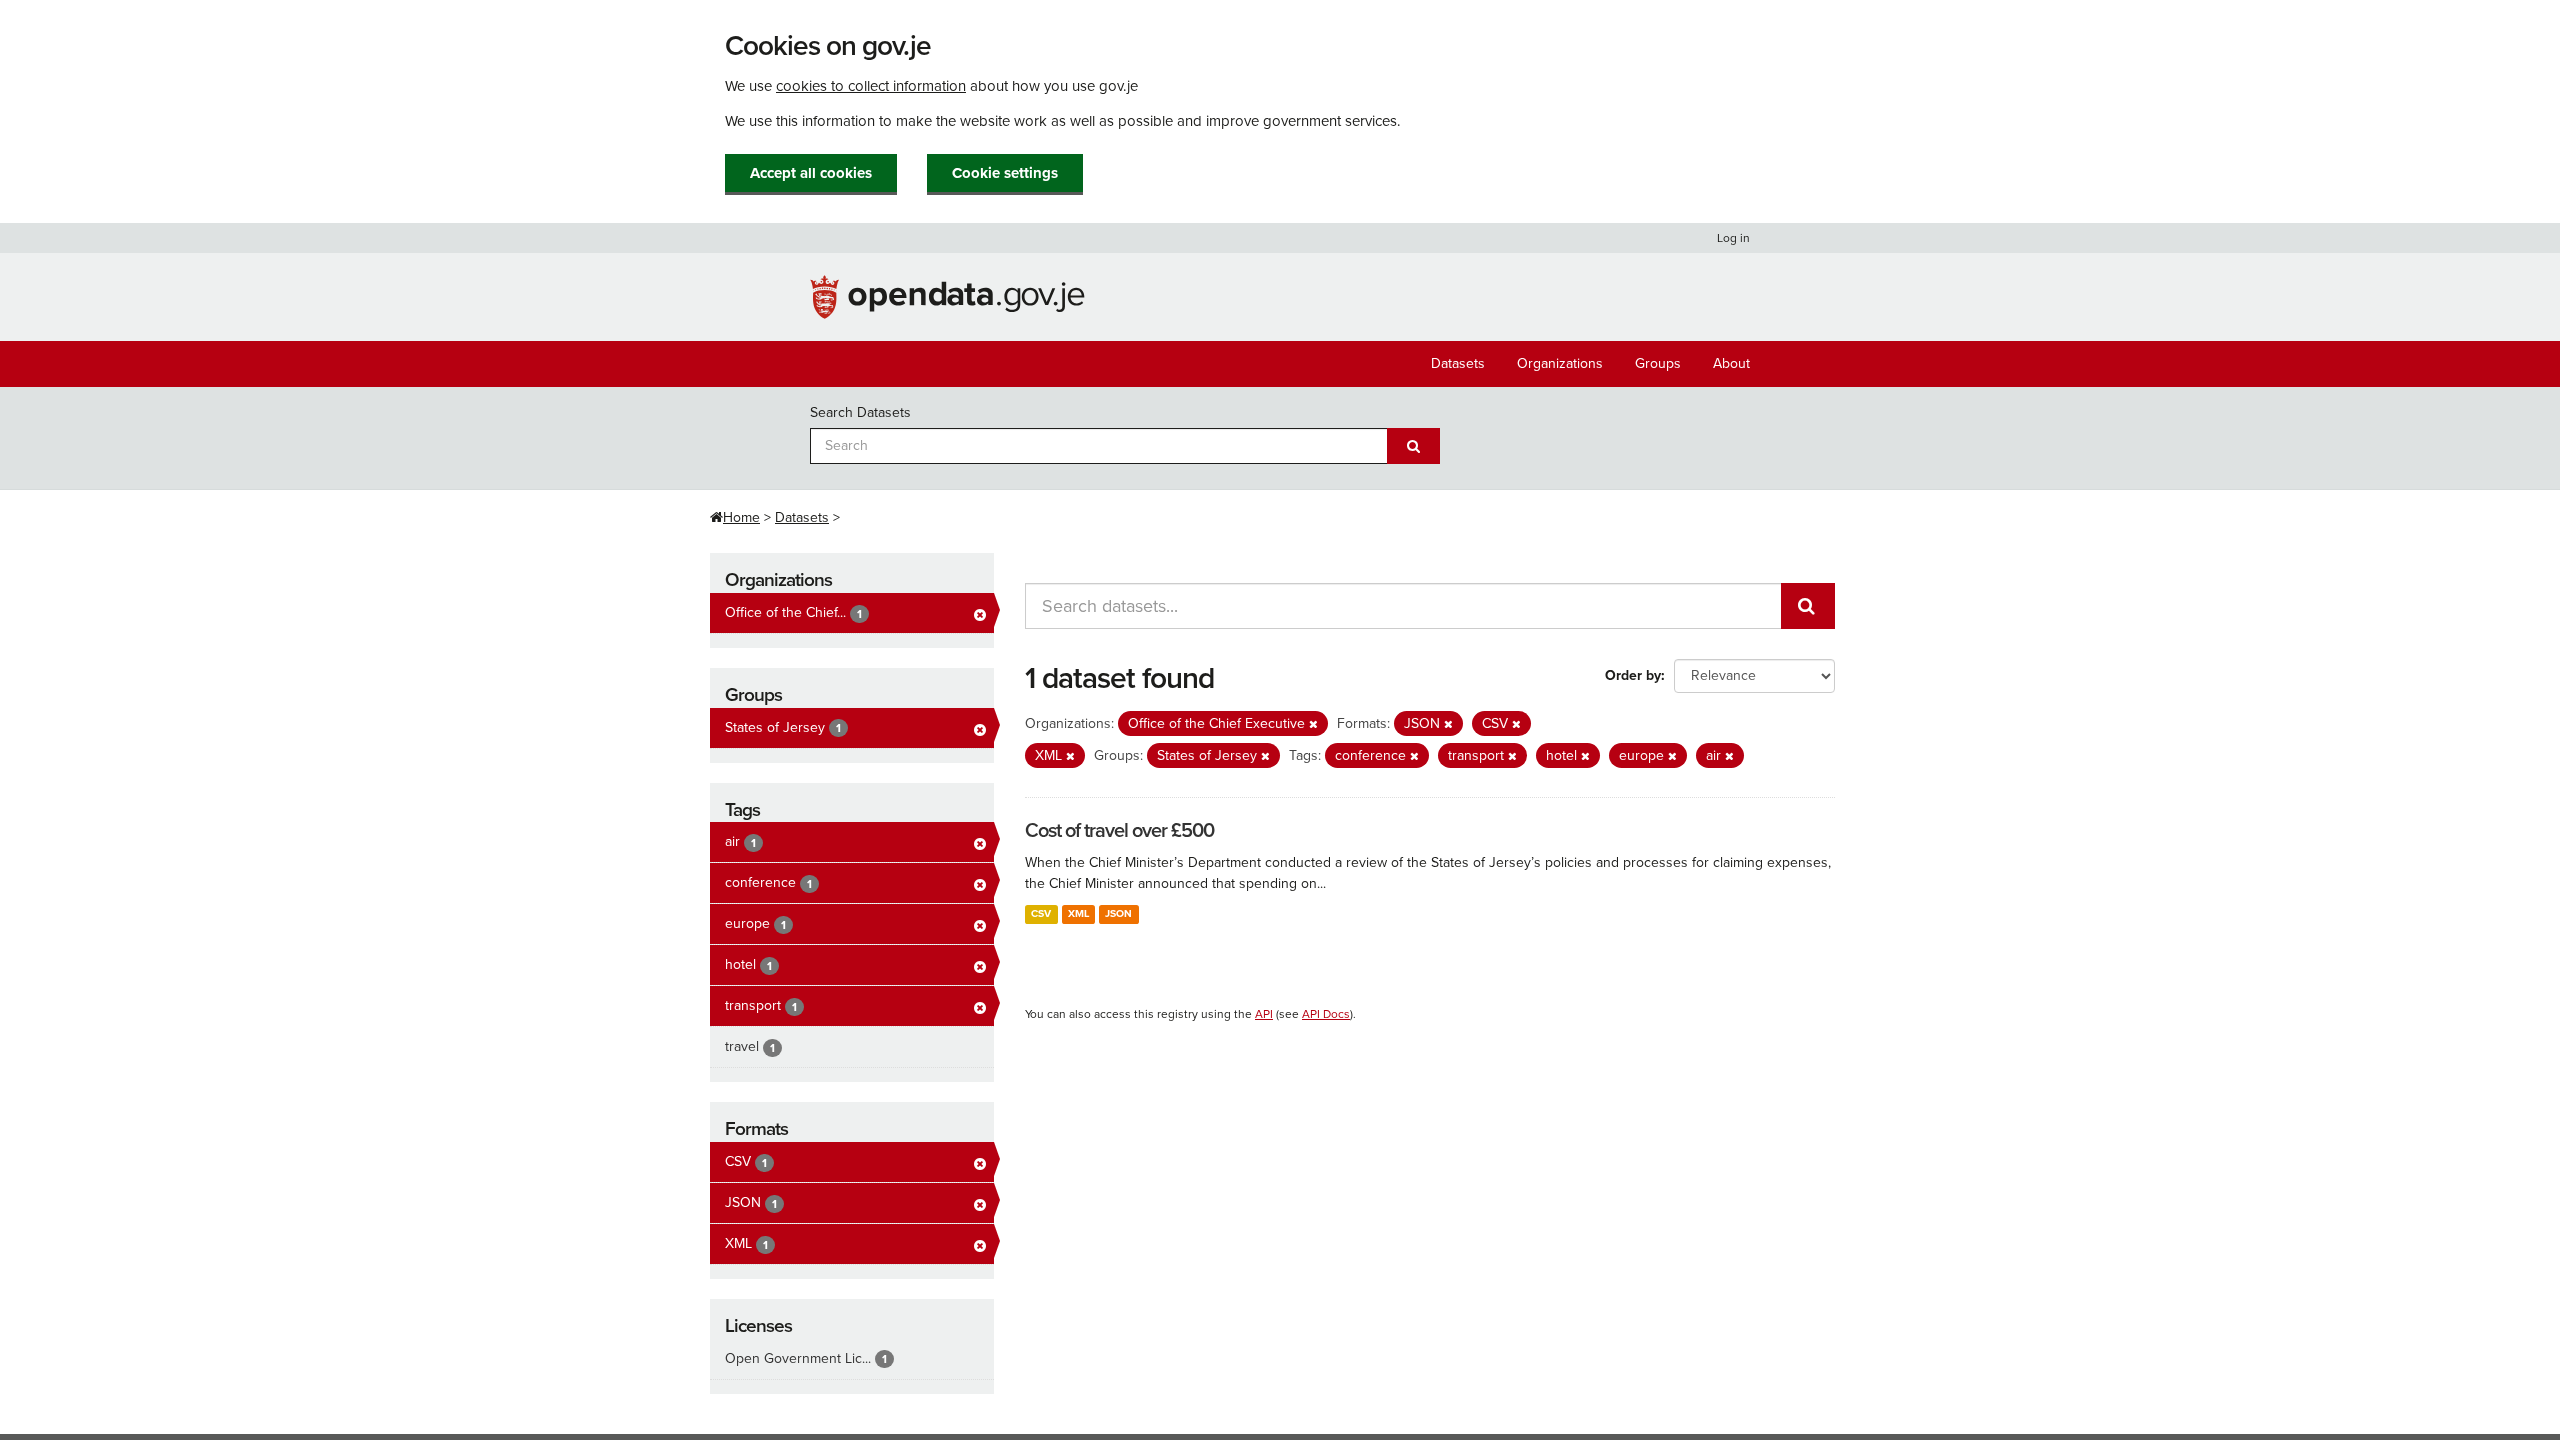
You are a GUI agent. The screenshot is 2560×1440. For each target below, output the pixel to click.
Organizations (1560, 363)
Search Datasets (860, 412)
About (1731, 363)
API (1264, 1014)
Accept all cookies (811, 173)
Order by (1633, 675)
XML (1078, 913)
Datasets (1458, 363)
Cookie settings (1005, 173)
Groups (1658, 363)
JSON (1118, 913)
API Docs (1326, 1014)
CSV (1041, 913)
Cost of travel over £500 (1119, 831)
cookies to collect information (871, 86)
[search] (1808, 606)
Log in (1733, 238)
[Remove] (1313, 724)
